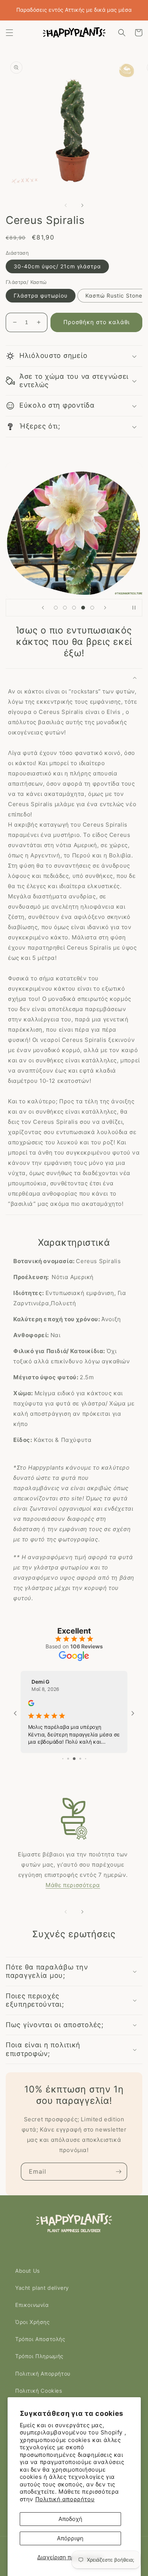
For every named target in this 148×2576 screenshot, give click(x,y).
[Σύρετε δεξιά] (82, 211)
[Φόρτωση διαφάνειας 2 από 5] (65, 613)
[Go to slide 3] (68, 1759)
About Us (28, 2271)
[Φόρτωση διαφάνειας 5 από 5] (92, 613)
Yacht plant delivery (42, 2288)
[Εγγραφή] (118, 2172)
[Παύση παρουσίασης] (134, 613)
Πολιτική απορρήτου (65, 2499)
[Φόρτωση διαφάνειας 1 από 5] (56, 613)
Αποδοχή (70, 2519)
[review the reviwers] (60, 1710)
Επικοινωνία (32, 2305)
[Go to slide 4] (74, 1759)
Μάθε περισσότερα (73, 1885)
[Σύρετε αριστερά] (66, 211)
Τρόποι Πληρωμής (39, 2356)
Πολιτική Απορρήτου (43, 2374)
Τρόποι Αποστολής (40, 2339)
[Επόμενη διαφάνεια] (105, 613)
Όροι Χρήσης (33, 2322)
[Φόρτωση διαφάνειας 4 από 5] (83, 613)
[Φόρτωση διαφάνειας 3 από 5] (74, 613)
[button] (9, 33)
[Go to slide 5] (80, 1759)
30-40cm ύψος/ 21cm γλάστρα (57, 272)
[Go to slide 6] (85, 1759)
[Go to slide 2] (63, 1759)
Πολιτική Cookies (39, 2391)
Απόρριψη (70, 2538)
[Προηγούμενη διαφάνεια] (43, 613)
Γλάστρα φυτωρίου (41, 301)
